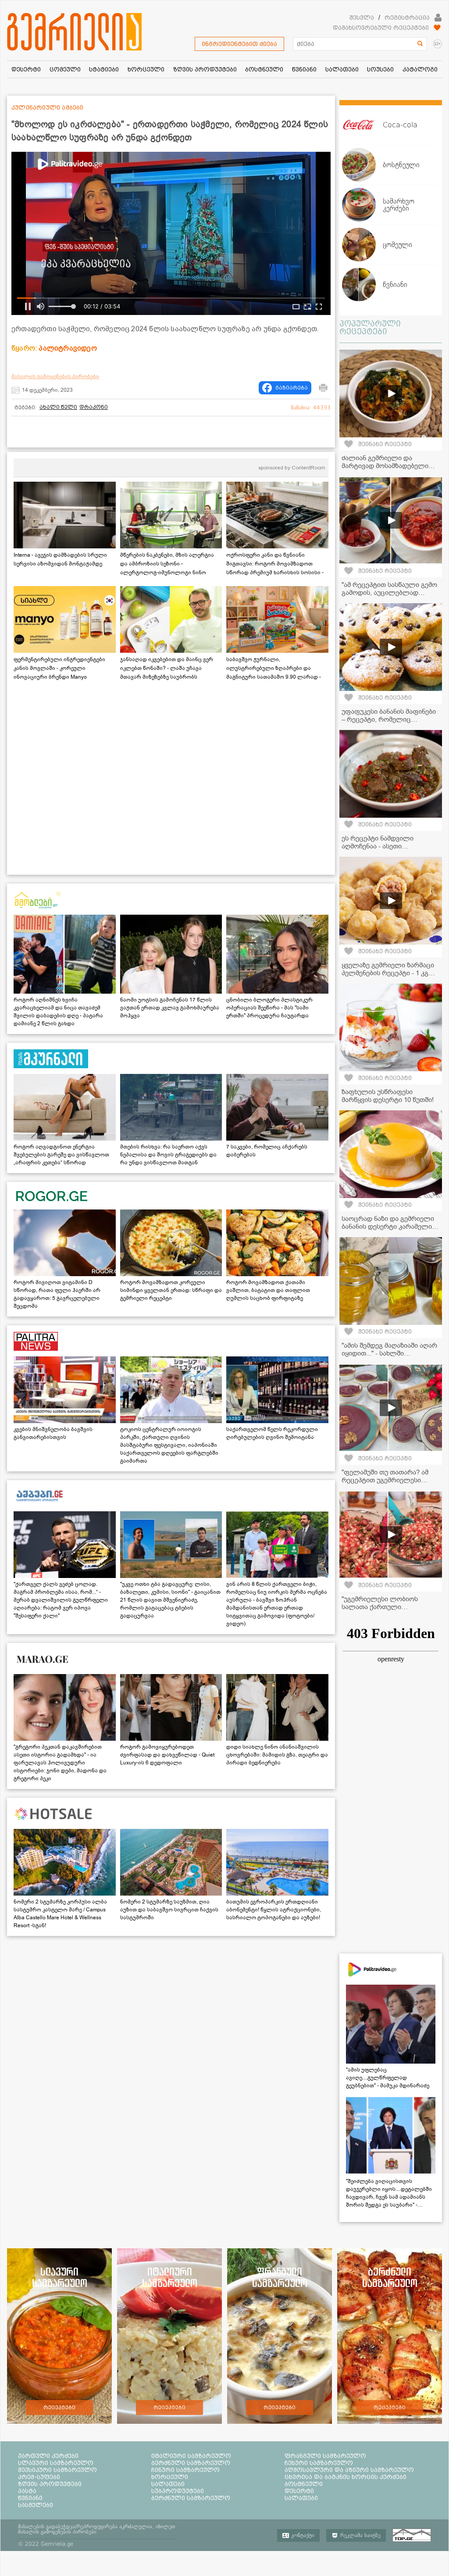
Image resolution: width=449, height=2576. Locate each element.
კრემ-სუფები (39, 2477)
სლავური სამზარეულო (56, 2463)
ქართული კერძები (48, 2456)
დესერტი (299, 2491)
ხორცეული (170, 2477)
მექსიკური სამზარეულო (57, 2470)
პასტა (27, 2491)
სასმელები (36, 2505)
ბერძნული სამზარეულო (191, 2463)
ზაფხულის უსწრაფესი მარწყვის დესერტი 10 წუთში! (388, 1096)
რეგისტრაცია (407, 18)
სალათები (168, 2484)
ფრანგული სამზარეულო (325, 2456)
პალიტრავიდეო (68, 348)
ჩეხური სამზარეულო (319, 2463)
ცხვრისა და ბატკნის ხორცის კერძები (346, 2477)
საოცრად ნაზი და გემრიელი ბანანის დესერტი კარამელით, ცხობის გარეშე (390, 1227)
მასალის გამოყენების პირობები (55, 376)
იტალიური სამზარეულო (191, 2456)
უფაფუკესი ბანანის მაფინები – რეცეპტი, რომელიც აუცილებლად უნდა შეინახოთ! (390, 719)
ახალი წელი (58, 407)
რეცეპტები (59, 2408)
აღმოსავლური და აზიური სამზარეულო (349, 2470)
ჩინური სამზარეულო (185, 2470)
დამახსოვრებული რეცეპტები (381, 28)
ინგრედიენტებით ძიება (239, 44)
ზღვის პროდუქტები (50, 2484)
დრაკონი (94, 407)
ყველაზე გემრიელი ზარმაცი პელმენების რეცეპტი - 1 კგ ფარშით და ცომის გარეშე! (388, 973)
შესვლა (362, 18)
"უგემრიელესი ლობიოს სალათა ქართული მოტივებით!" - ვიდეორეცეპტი (389, 1607)
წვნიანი (30, 2498)
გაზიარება (292, 388)
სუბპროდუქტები (178, 2491)
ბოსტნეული (304, 2484)
